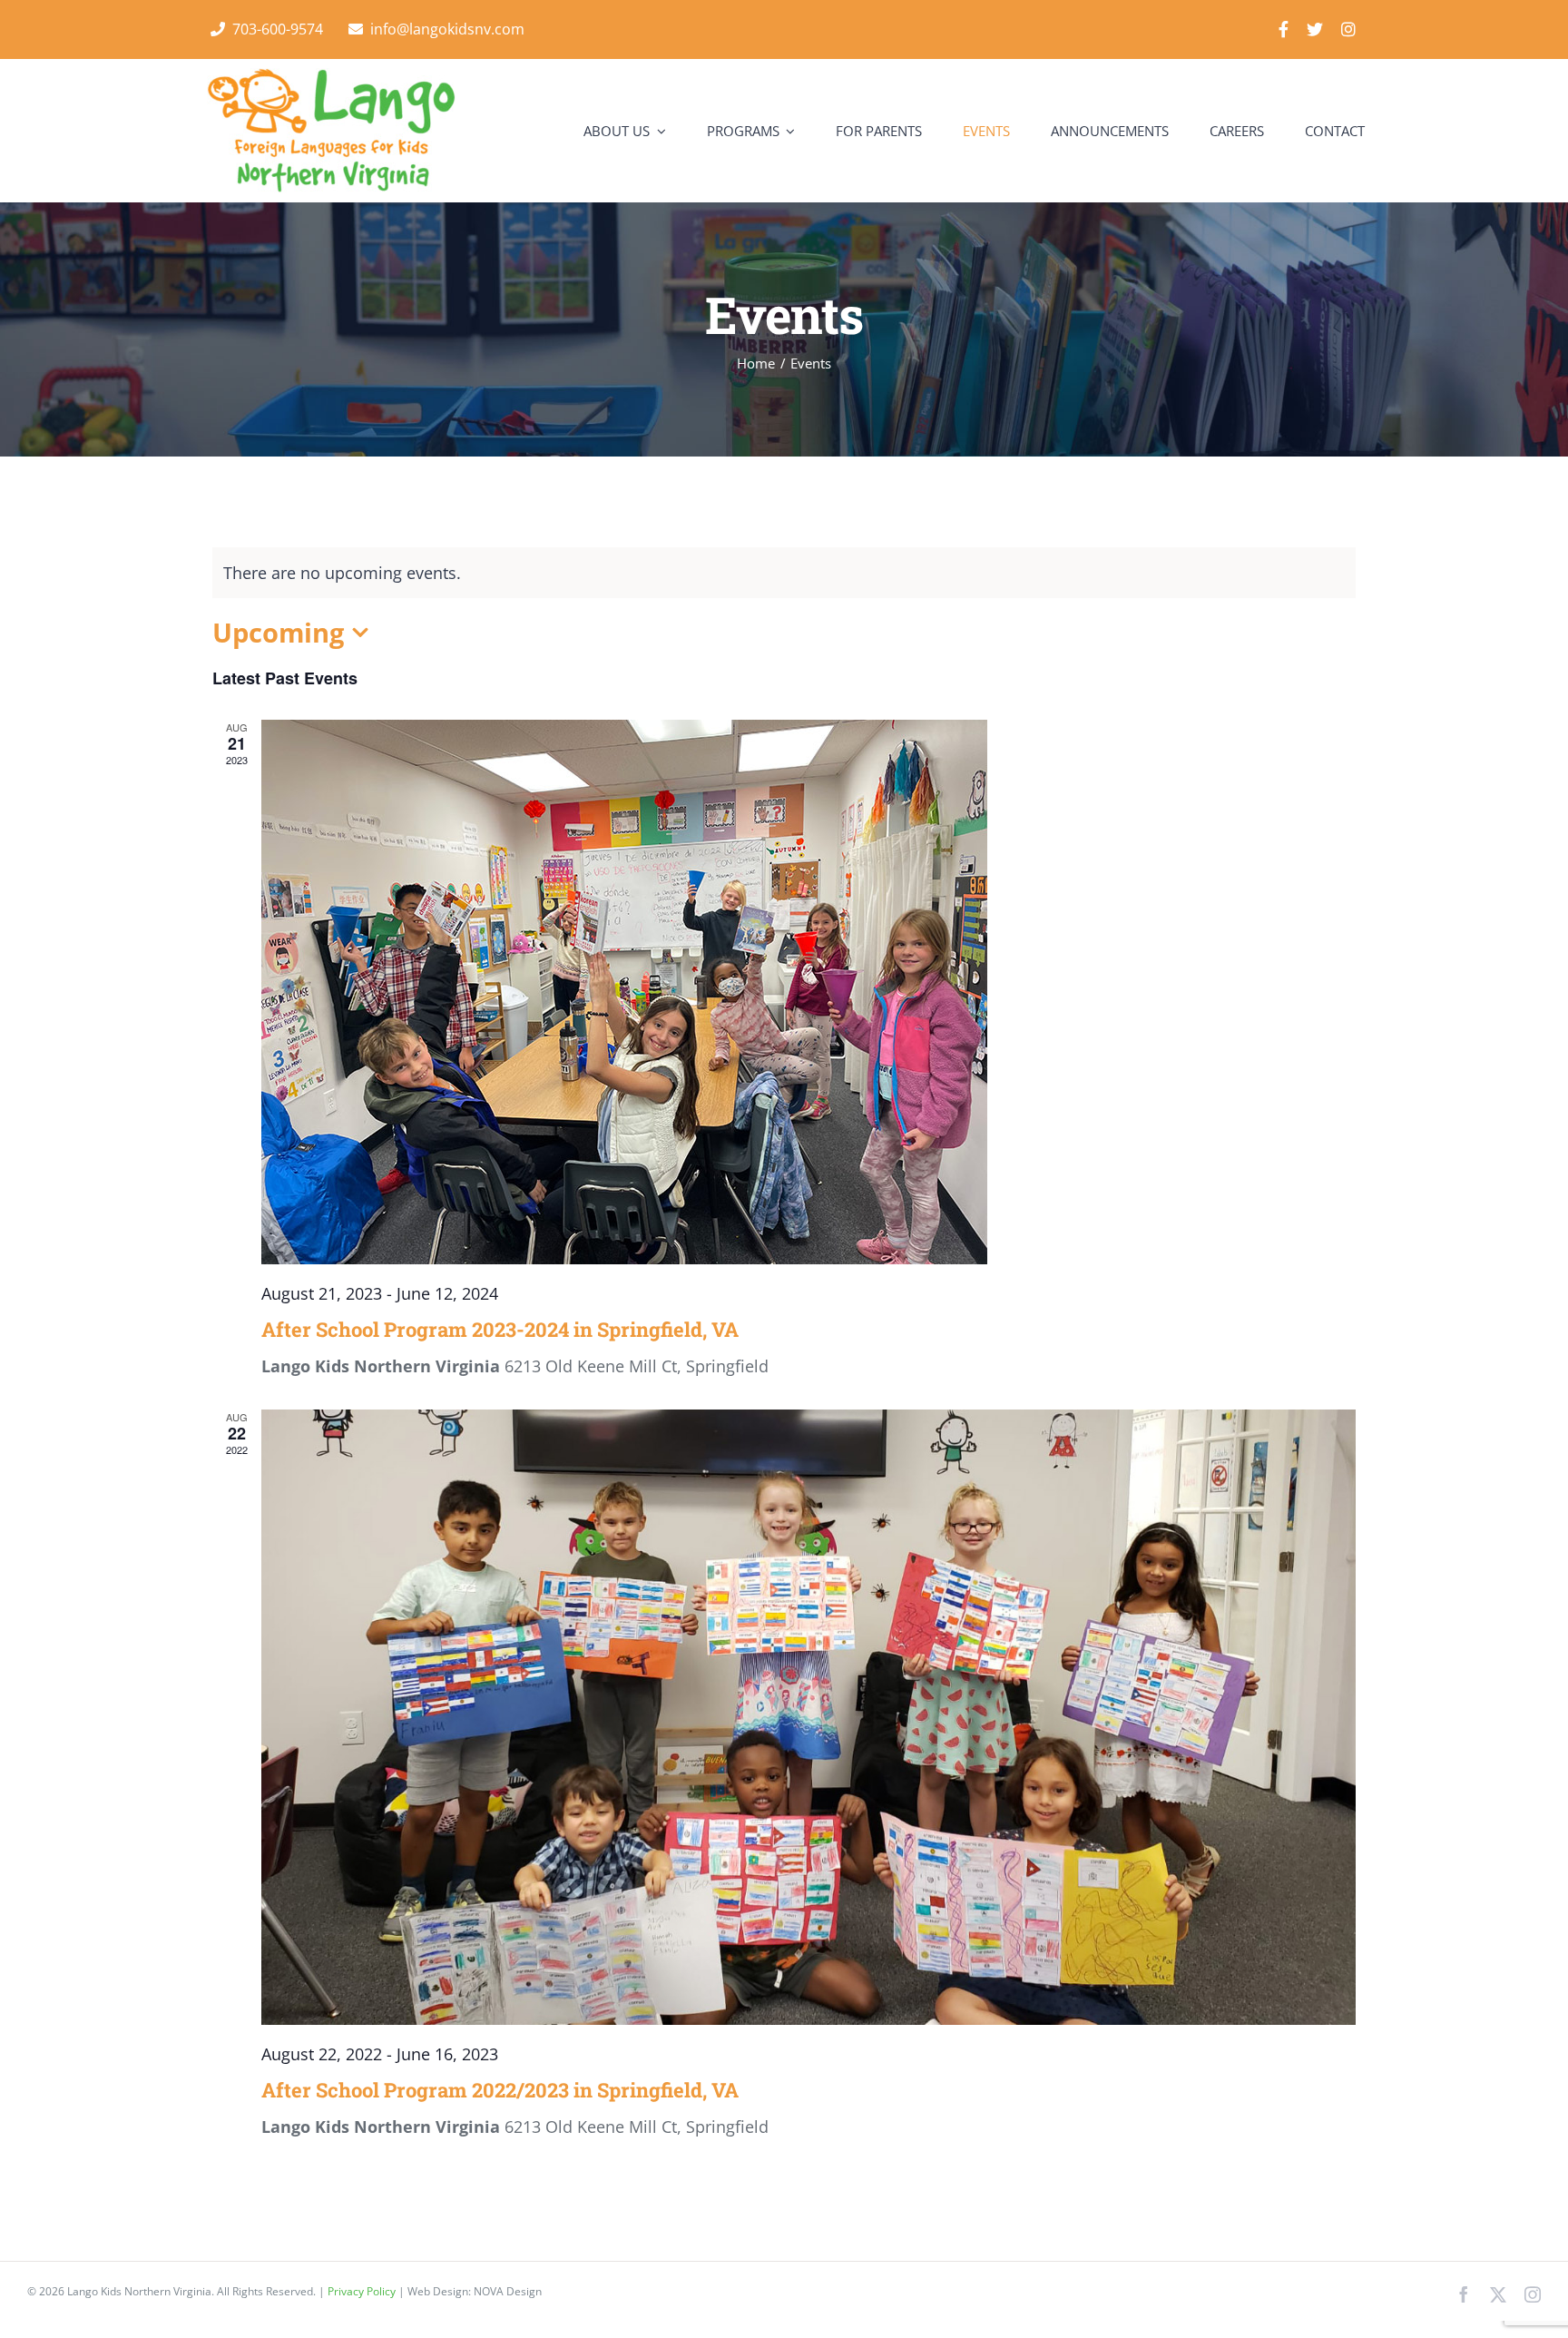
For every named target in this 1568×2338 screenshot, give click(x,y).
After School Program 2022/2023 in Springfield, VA (500, 2090)
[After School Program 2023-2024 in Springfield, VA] (808, 992)
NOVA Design (508, 2291)
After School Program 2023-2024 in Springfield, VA (500, 1329)
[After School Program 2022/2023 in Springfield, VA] (808, 1717)
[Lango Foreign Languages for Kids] (331, 76)
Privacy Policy (363, 2291)
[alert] (784, 573)
